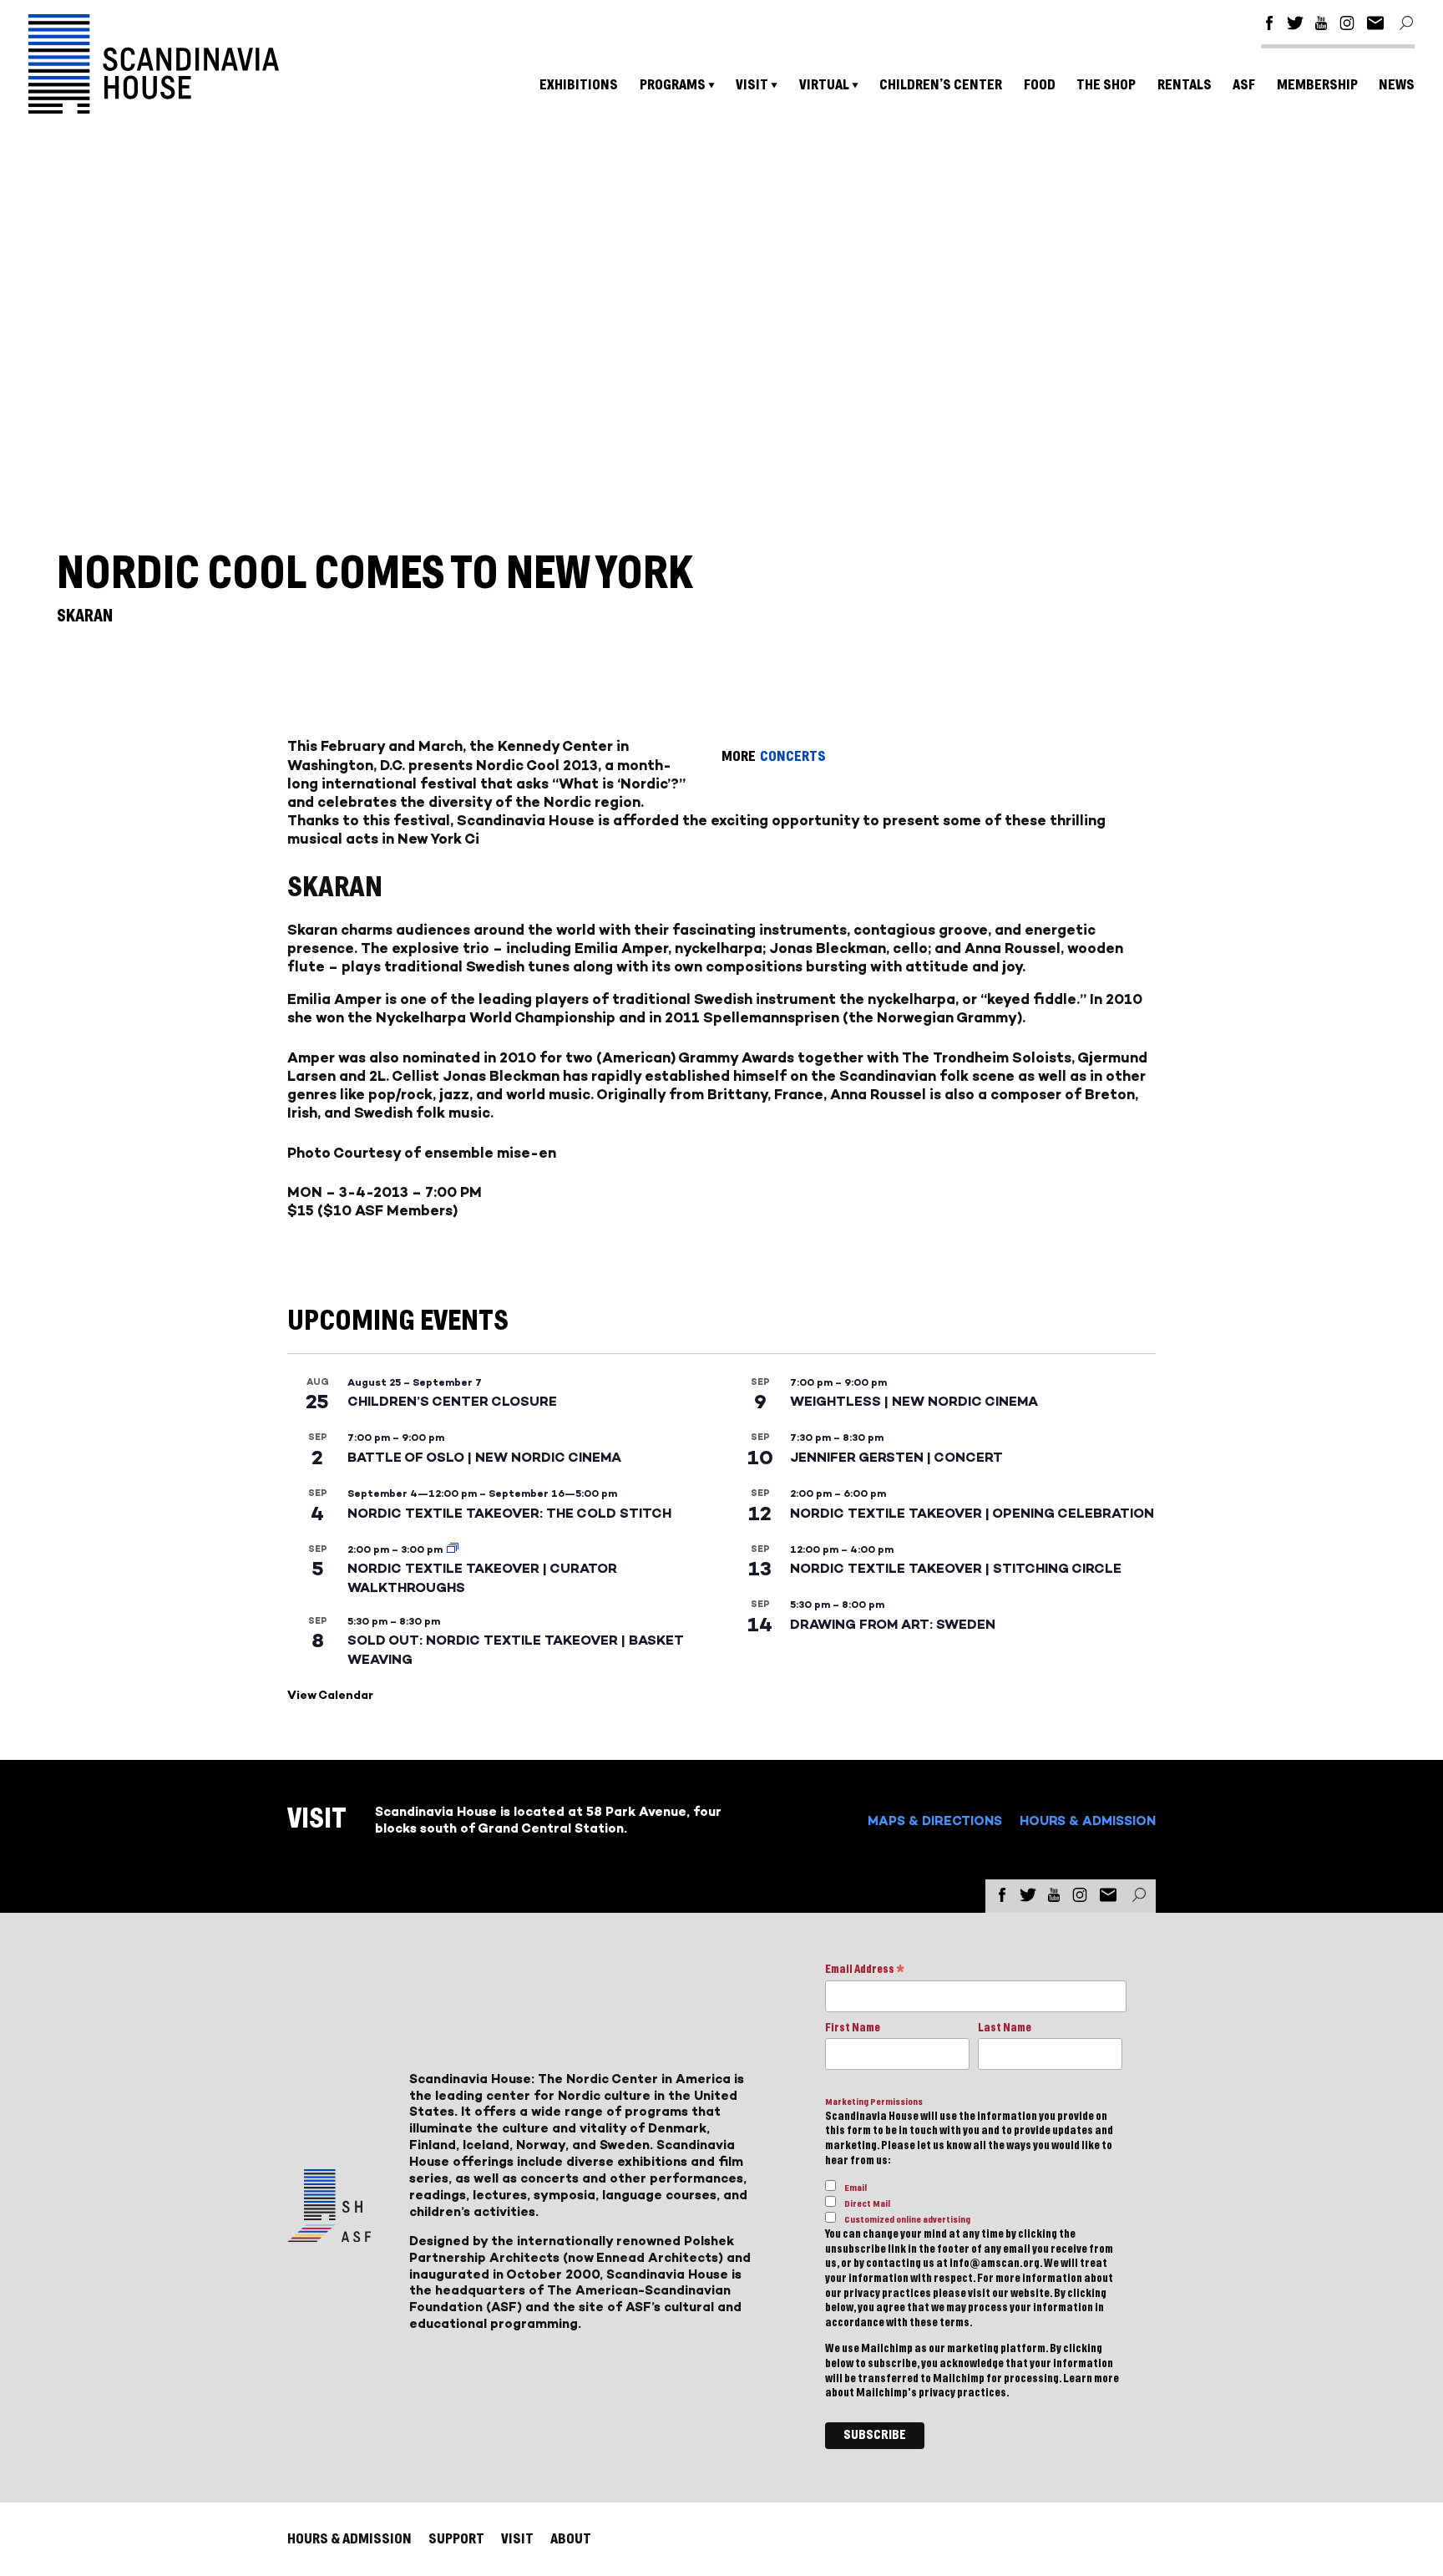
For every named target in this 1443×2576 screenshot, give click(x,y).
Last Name (1005, 2028)
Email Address (865, 1971)
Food (1040, 85)
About (571, 2539)
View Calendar (330, 1695)
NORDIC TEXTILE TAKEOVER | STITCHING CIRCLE (956, 1568)
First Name (853, 2028)
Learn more (1091, 2379)
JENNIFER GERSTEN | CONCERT (896, 1457)
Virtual (824, 85)
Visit (752, 85)
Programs (673, 85)
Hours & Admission (1088, 1820)
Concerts (793, 756)
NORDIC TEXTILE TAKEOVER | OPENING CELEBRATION (972, 1513)
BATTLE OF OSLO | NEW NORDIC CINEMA (484, 1457)
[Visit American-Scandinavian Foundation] (329, 2236)
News (1397, 85)
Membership (1317, 85)
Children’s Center (941, 85)
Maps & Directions (935, 1820)
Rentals (1185, 85)
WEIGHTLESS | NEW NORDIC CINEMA (914, 1401)
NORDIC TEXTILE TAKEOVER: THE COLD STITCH (509, 1513)
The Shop (1106, 85)
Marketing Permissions (874, 2102)
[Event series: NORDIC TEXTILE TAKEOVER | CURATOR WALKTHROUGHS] (453, 1549)
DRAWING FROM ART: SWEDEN (893, 1624)
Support (456, 2539)
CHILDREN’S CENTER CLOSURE (452, 1401)
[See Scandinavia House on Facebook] (1269, 25)
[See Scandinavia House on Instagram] (1347, 25)
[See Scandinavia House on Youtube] (1321, 25)
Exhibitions (579, 85)
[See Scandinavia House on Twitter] (1295, 25)
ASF (1244, 85)
